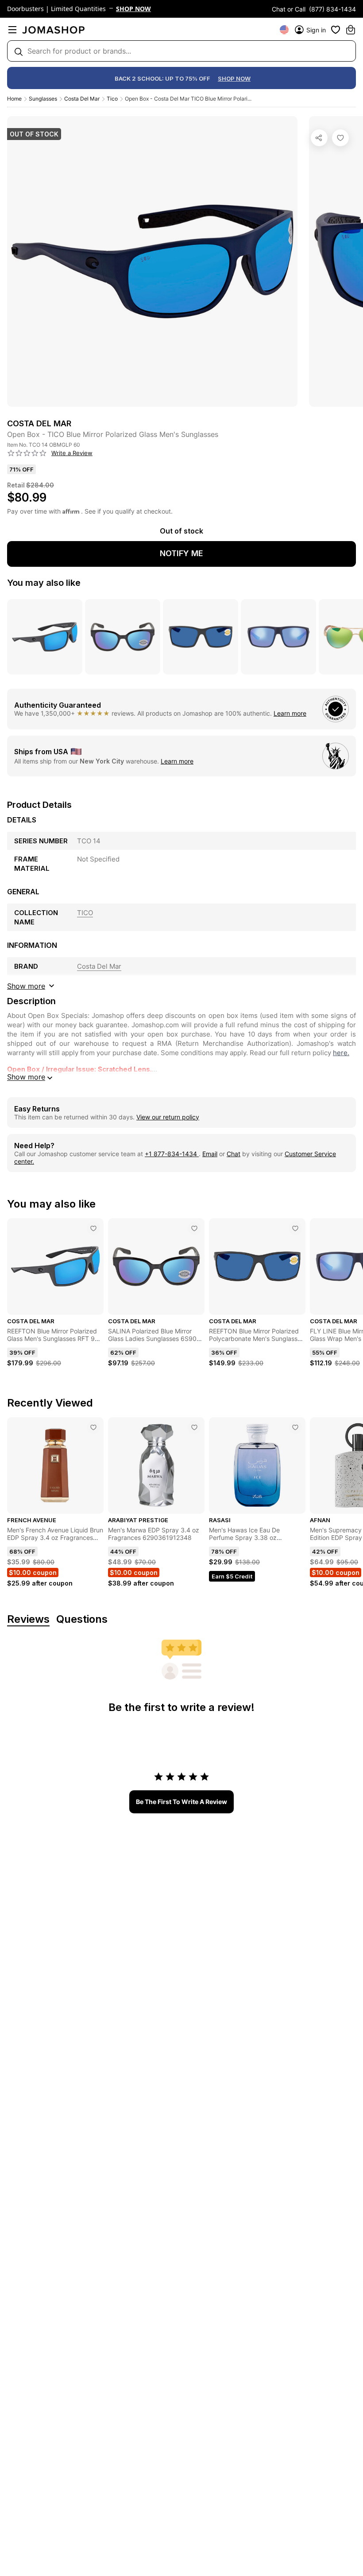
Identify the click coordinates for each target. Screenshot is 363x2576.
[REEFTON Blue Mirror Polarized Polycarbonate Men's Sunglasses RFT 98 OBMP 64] (295, 1228)
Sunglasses (43, 99)
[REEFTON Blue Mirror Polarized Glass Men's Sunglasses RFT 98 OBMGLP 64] (93, 1228)
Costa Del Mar (82, 99)
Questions (82, 1619)
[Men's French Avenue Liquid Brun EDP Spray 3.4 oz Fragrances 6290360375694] (93, 1427)
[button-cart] (351, 30)
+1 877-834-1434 (172, 1154)
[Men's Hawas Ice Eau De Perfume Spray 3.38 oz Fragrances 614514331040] (295, 1427)
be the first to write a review (181, 1802)
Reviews (28, 1619)
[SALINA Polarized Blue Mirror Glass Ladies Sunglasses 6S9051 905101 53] (194, 1228)
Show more (26, 1077)
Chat (234, 1154)
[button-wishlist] (336, 30)
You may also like (44, 583)
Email (210, 1154)
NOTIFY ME (181, 553)
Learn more (290, 713)
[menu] (12, 30)
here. (341, 1053)
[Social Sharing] (319, 138)
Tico (112, 99)
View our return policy (168, 1117)
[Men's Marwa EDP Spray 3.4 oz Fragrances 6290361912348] (194, 1427)
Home (14, 99)
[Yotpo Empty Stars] (27, 453)
